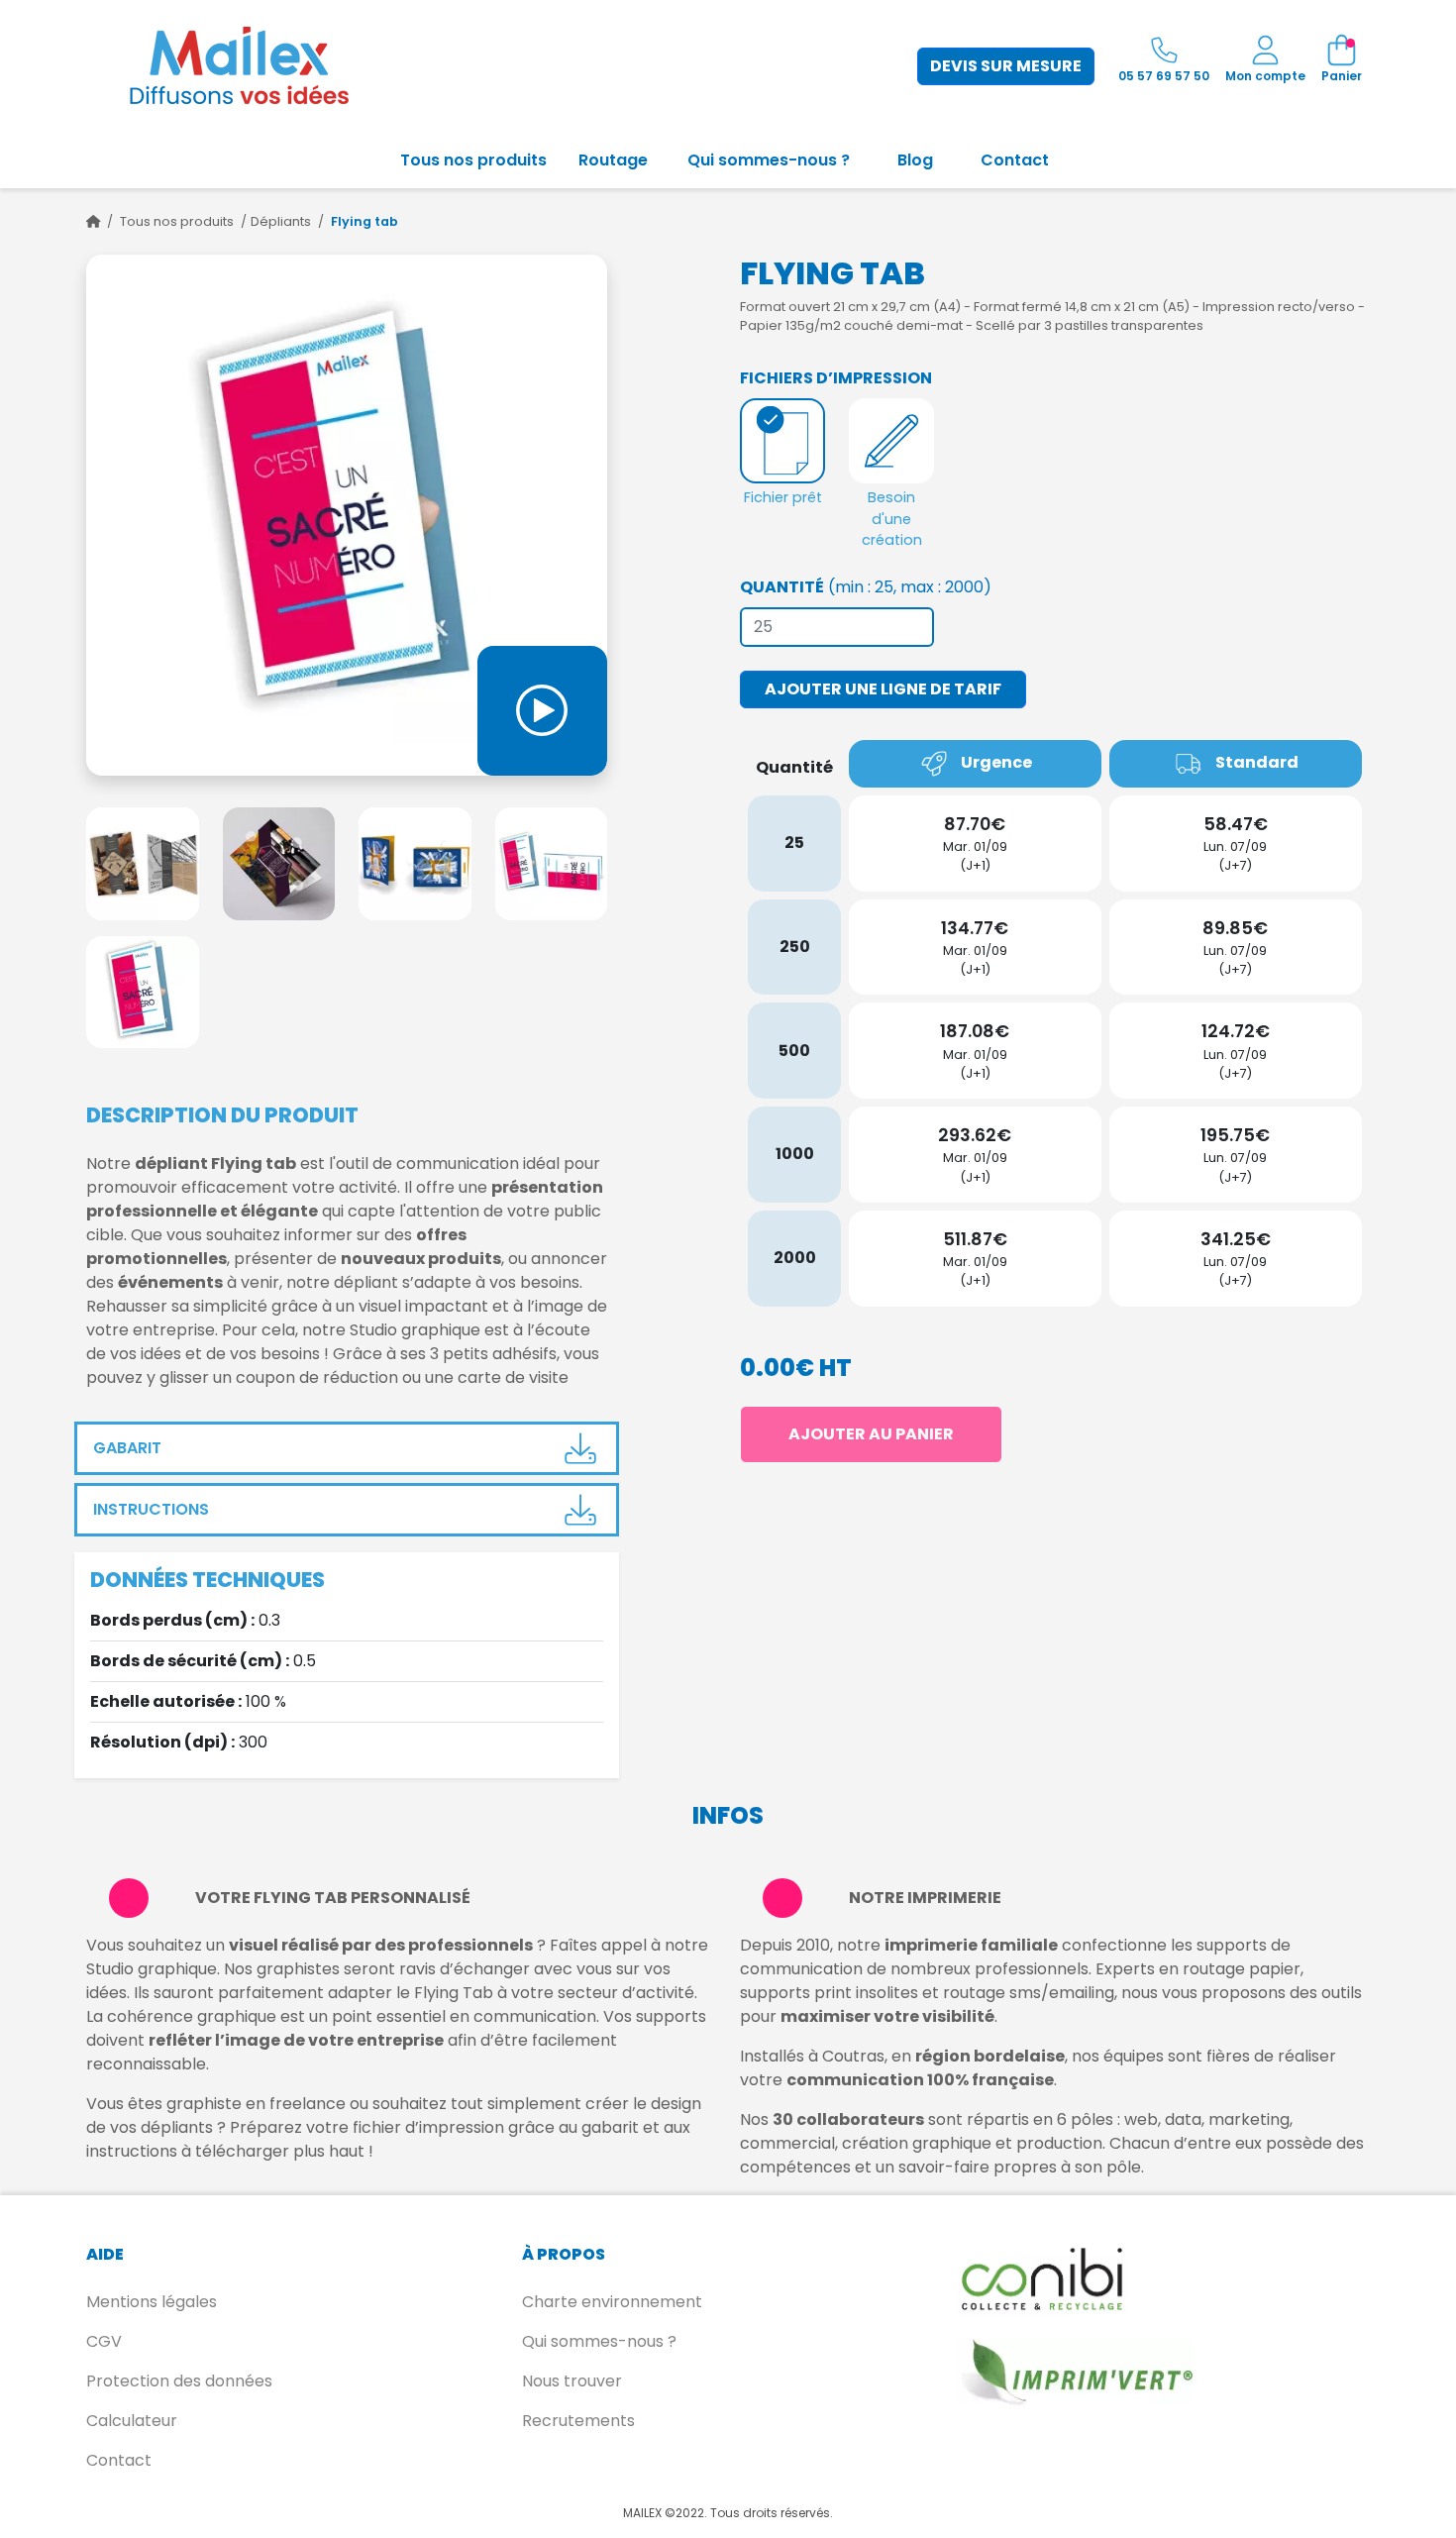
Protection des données (179, 2381)
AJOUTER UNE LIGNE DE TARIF (883, 689)
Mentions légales (152, 2302)
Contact (1015, 160)
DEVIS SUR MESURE (1006, 66)
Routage (613, 160)
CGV (104, 2341)
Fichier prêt (783, 497)
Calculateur (132, 2421)
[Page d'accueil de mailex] (93, 221)
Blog (915, 160)
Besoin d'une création (892, 519)
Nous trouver (572, 2381)
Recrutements (578, 2421)
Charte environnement (612, 2302)
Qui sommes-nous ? (769, 160)
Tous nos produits (473, 160)
